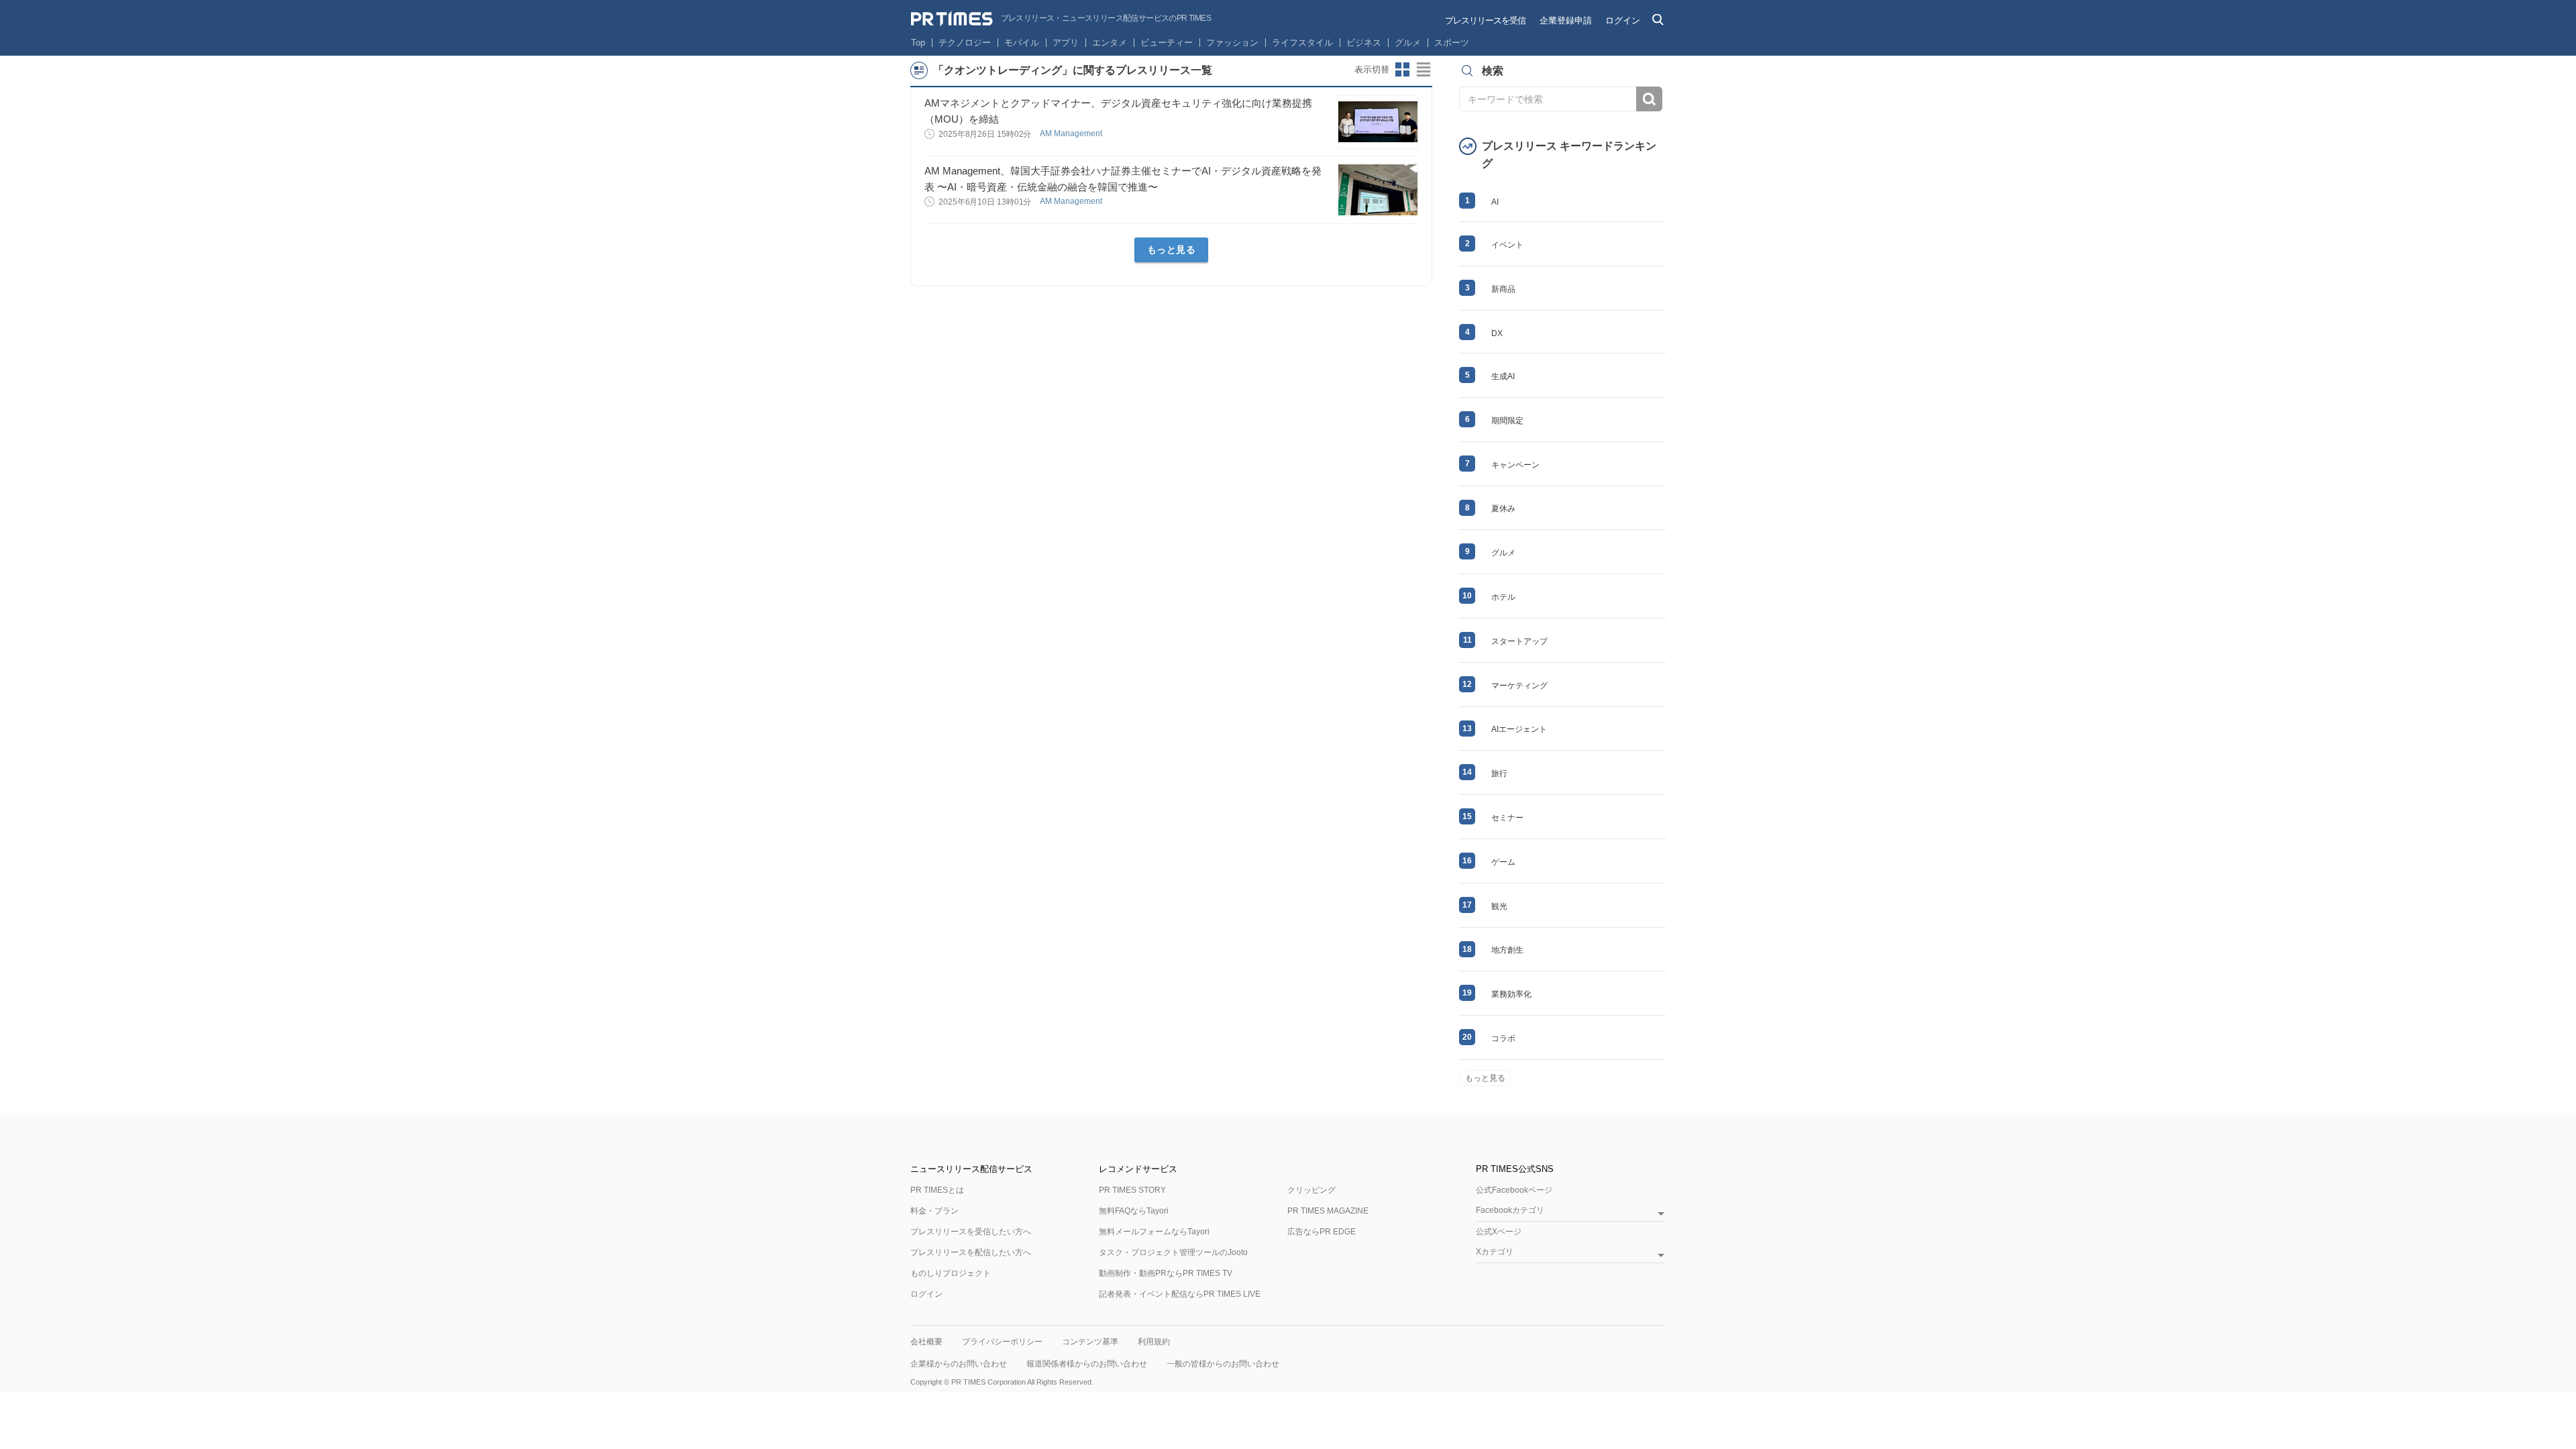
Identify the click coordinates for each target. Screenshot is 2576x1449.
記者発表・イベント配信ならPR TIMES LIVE (1180, 1294)
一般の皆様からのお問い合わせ (1223, 1364)
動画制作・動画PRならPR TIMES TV (1166, 1273)
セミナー (1507, 818)
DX (1497, 333)
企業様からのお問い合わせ (959, 1364)
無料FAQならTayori (1134, 1211)
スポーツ (1452, 43)
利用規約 (1154, 1342)
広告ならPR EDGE (1322, 1232)
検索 (1649, 99)
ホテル (1503, 597)
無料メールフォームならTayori (1154, 1232)
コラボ (1503, 1038)
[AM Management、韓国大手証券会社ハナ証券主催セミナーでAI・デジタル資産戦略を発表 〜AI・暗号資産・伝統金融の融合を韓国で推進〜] (1378, 190)
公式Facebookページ (1514, 1190)
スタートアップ (1519, 641)
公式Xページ (1499, 1232)
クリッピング (1311, 1190)
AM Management (1072, 133)
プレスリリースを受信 (1485, 20)
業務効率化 (1511, 994)
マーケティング (1519, 686)
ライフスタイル (1302, 43)
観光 (1499, 906)
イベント (1507, 245)
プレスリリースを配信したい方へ (971, 1252)
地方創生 (1507, 950)
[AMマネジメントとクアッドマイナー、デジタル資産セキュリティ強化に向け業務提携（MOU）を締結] (1378, 122)
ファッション (1232, 43)
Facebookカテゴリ (1510, 1211)
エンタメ (1110, 43)
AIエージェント (1519, 729)
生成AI (1503, 376)
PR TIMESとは (937, 1190)
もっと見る (1172, 250)
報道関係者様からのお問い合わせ (1087, 1364)
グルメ (1408, 43)
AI (1495, 202)
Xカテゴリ (1495, 1252)
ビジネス (1364, 43)
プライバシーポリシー (1002, 1342)
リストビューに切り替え (1424, 70)
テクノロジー (965, 43)
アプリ (1066, 43)
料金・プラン (934, 1211)
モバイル (1022, 43)
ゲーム (1503, 862)
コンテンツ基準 (1090, 1342)
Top (918, 43)
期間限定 (1507, 421)
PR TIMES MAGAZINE (1328, 1211)
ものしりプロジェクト (951, 1273)
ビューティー (1167, 43)
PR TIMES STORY (1132, 1190)
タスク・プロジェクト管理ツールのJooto (1173, 1252)
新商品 (1503, 289)
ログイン (1623, 20)
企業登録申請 (1566, 20)
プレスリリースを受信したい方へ (971, 1232)
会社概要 (926, 1342)
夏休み (1503, 508)
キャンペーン (1515, 465)
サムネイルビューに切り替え (1403, 70)
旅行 (1499, 773)
